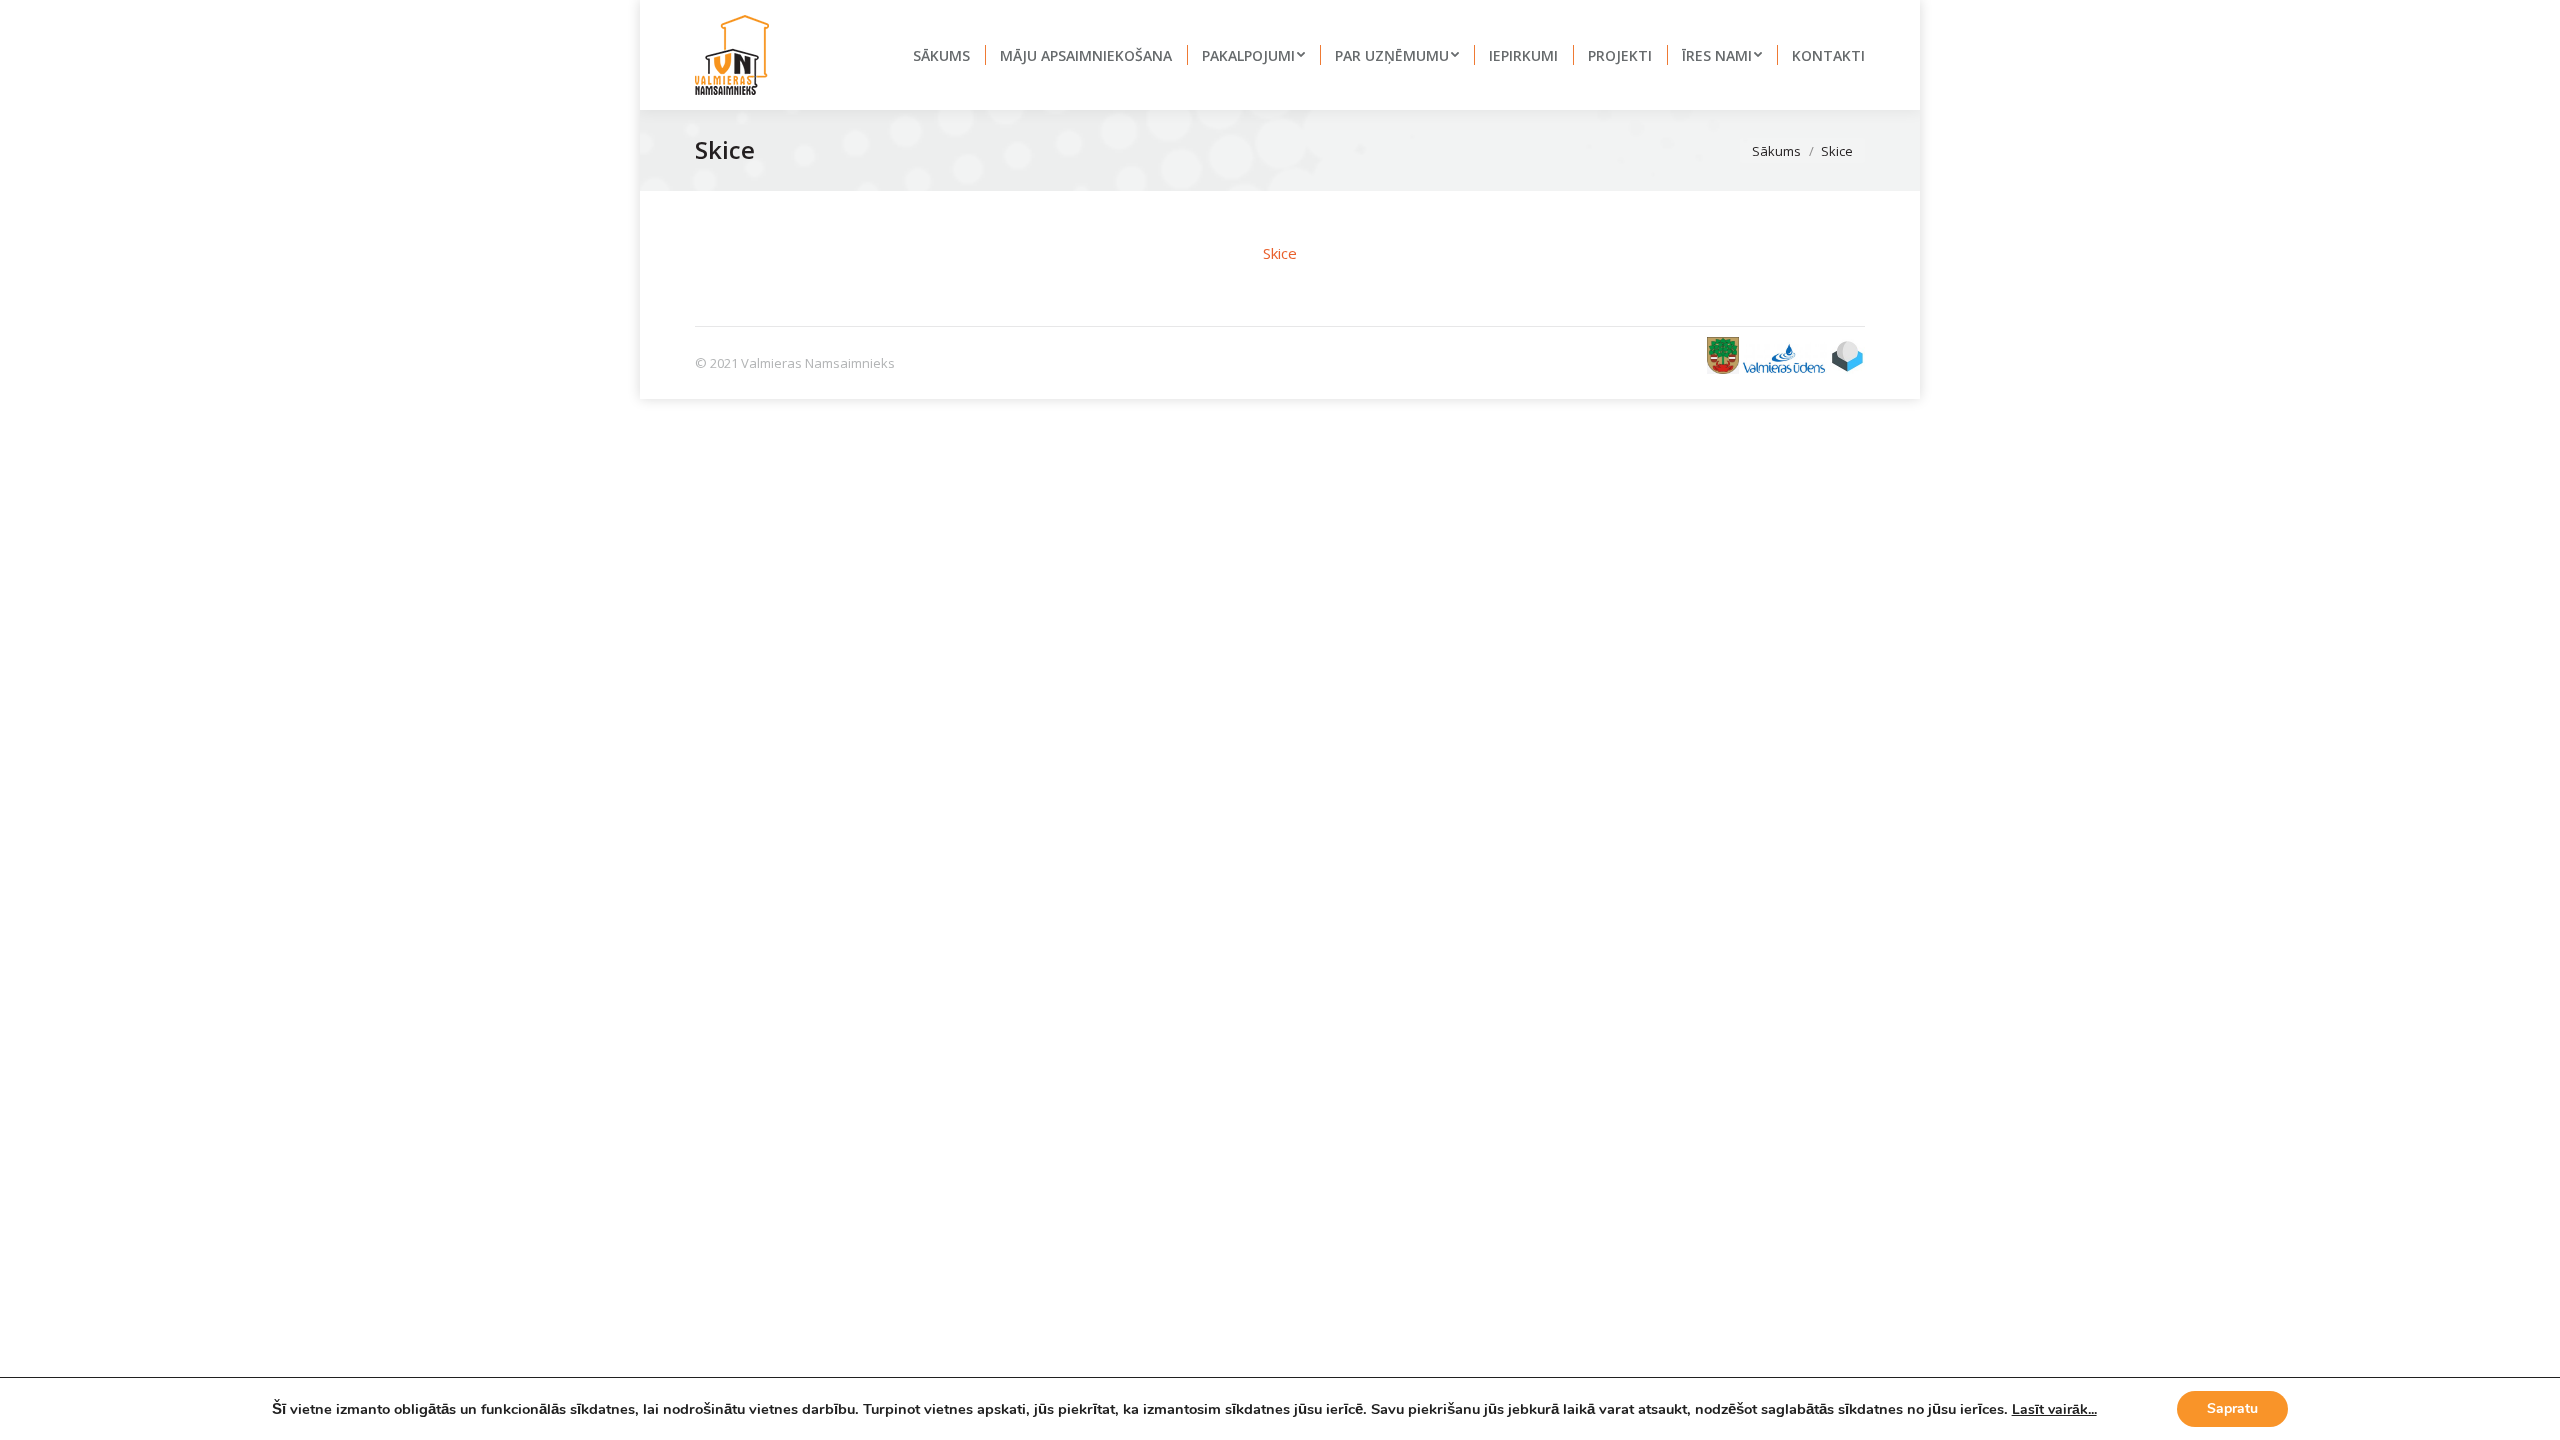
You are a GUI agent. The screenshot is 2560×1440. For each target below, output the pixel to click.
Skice (1280, 253)
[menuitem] (941, 55)
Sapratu (2232, 1408)
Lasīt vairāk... (2054, 1409)
